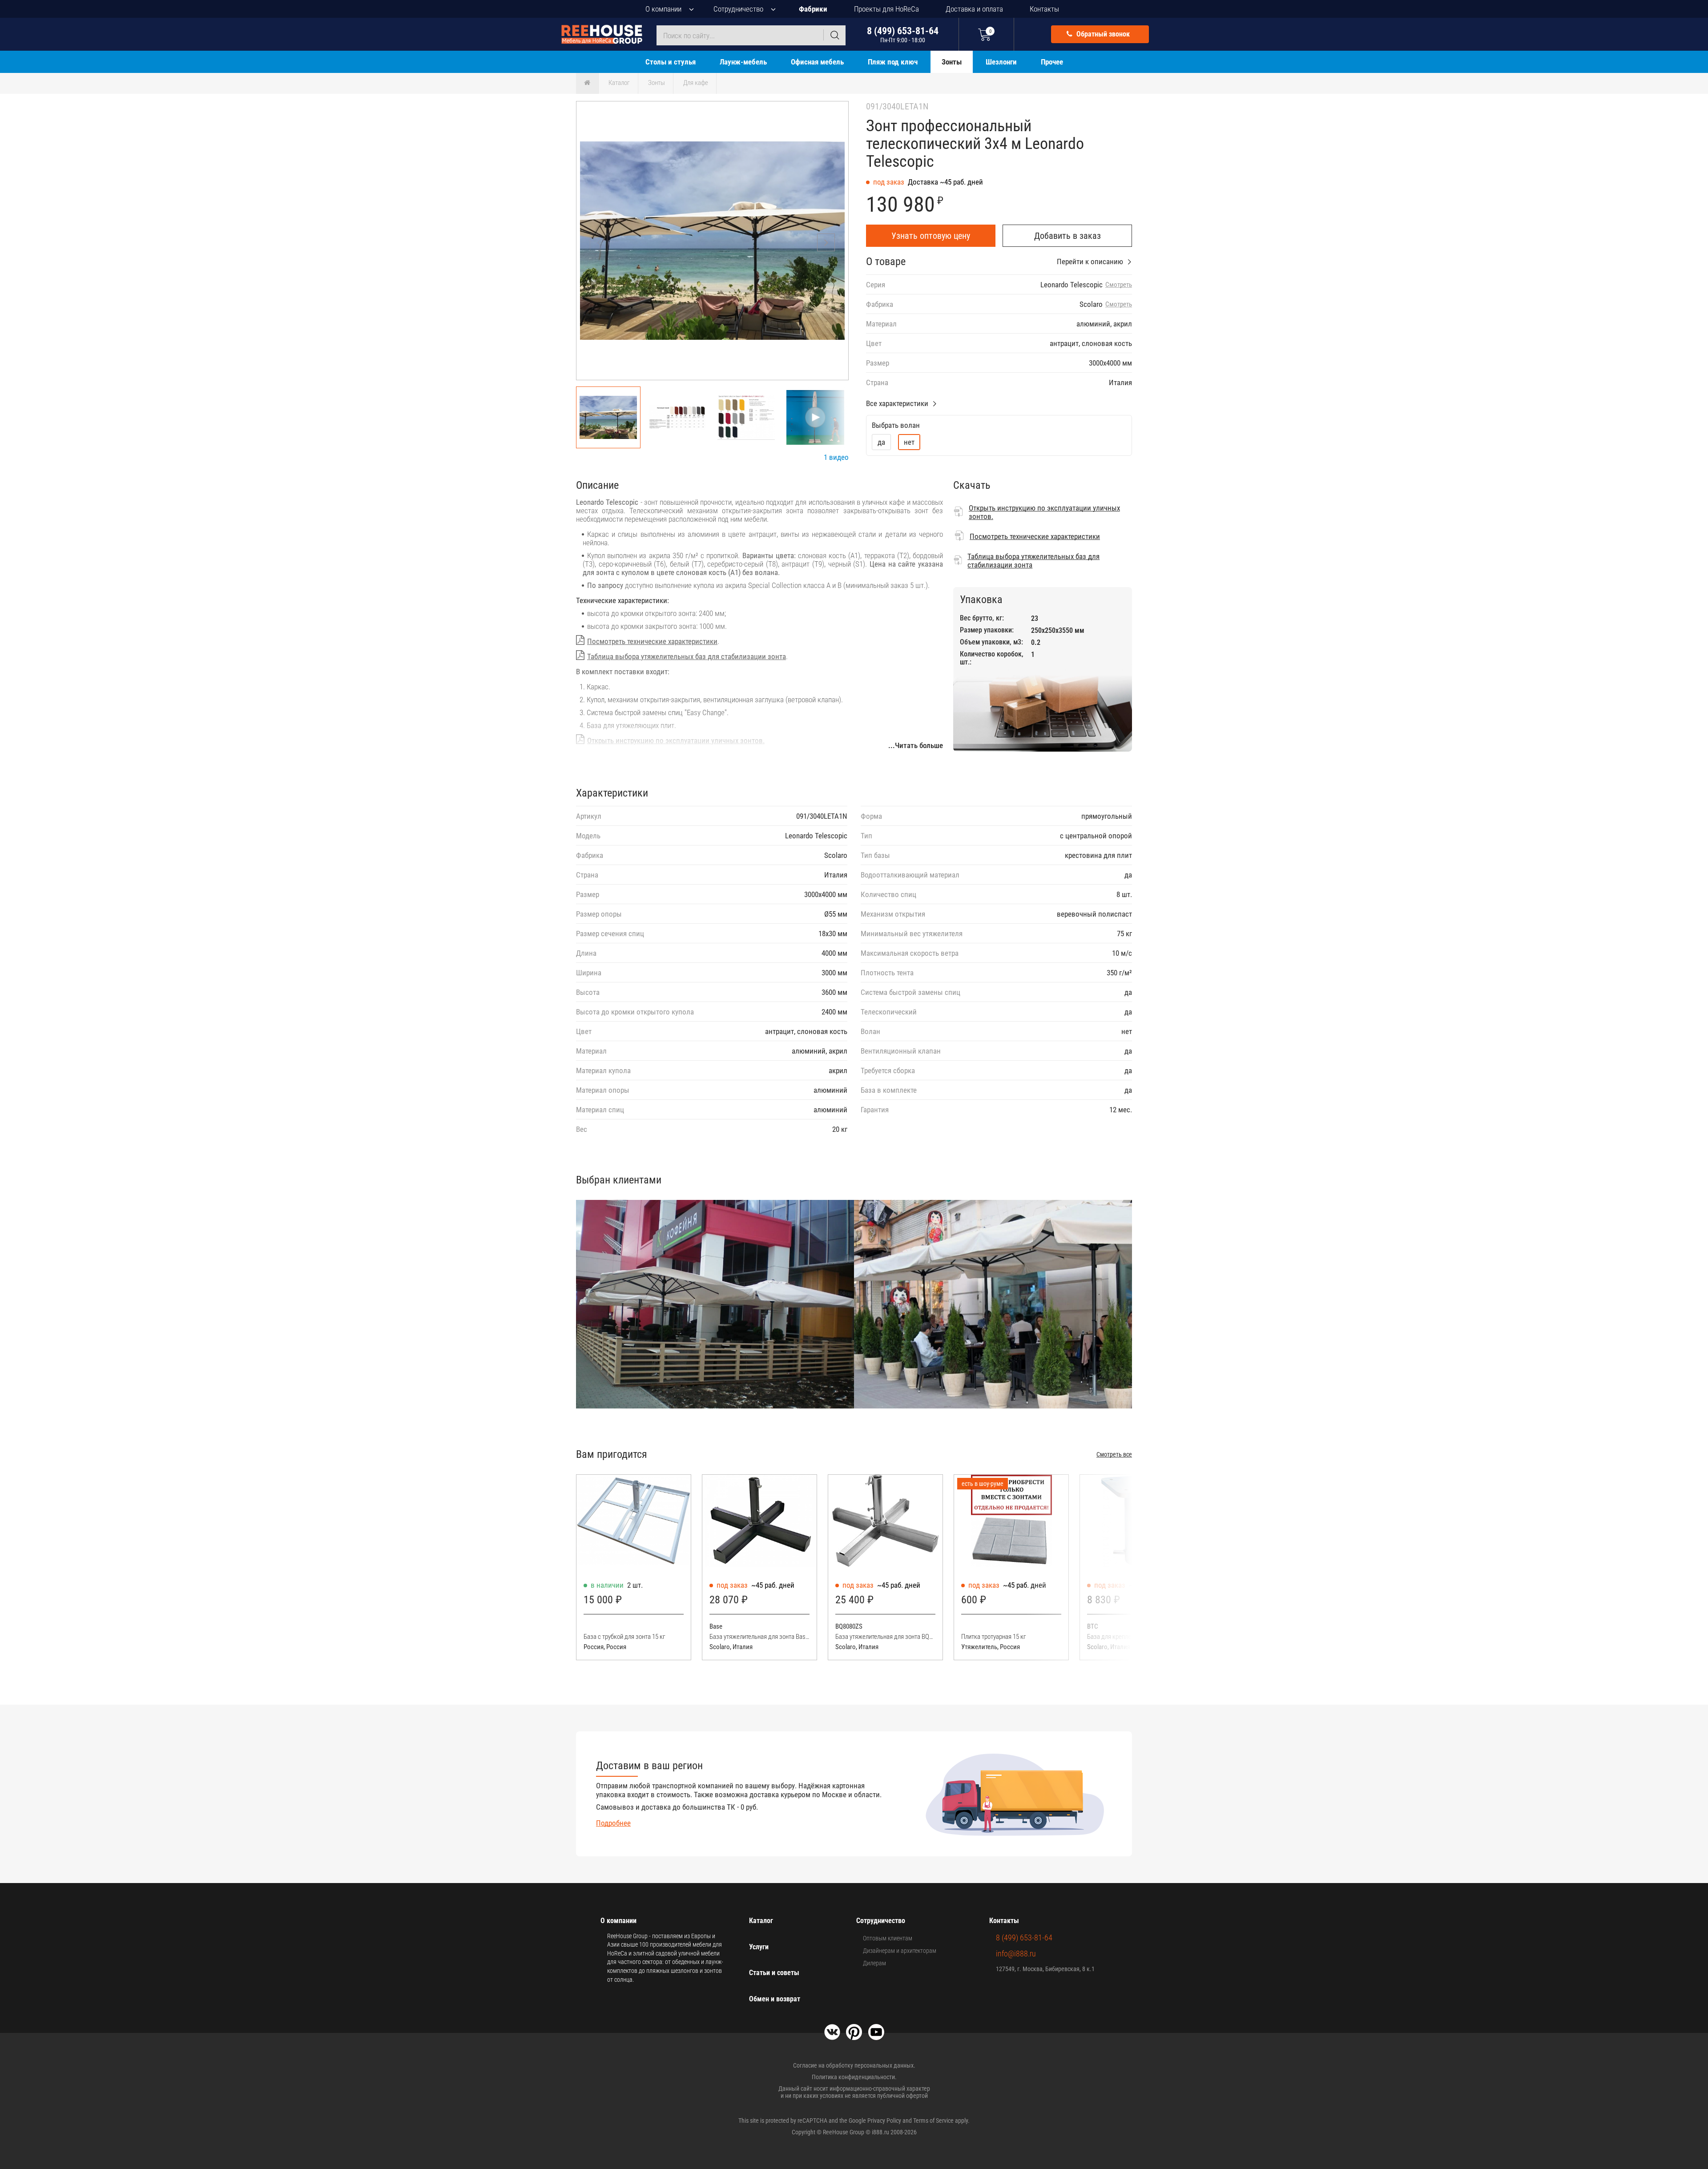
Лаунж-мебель (743, 62)
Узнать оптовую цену (931, 236)
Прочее (1052, 62)
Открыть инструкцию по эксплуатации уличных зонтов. (676, 740)
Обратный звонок (1102, 34)
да (881, 442)
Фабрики (813, 9)
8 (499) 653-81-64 (903, 34)
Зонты (952, 62)
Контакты (1044, 9)
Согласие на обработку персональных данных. (854, 2065)
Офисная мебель (817, 62)
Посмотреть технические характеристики (652, 641)
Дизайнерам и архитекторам (900, 1951)
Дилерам (874, 1963)
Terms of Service (933, 2121)
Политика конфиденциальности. (854, 2077)
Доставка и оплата (974, 9)
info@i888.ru (1016, 1954)
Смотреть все (1114, 1454)
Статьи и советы (774, 1973)
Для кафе (696, 83)
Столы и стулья (671, 62)
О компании (663, 9)
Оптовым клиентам (888, 1938)
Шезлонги (1001, 62)
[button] (826, 242)
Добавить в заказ (1067, 236)
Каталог (619, 83)
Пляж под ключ (893, 62)
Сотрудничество (738, 9)
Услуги (759, 1947)
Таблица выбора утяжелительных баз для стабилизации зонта (687, 656)
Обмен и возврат (775, 1999)
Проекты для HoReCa (886, 9)
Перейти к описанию (1090, 262)
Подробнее (613, 1823)
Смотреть (1119, 285)
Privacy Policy (884, 2121)
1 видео (836, 457)
